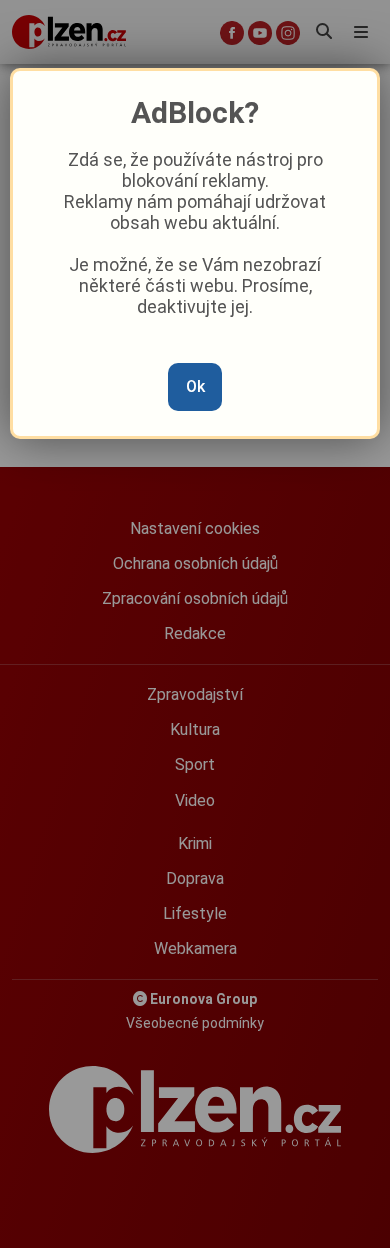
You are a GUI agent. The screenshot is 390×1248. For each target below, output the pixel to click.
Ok (195, 386)
